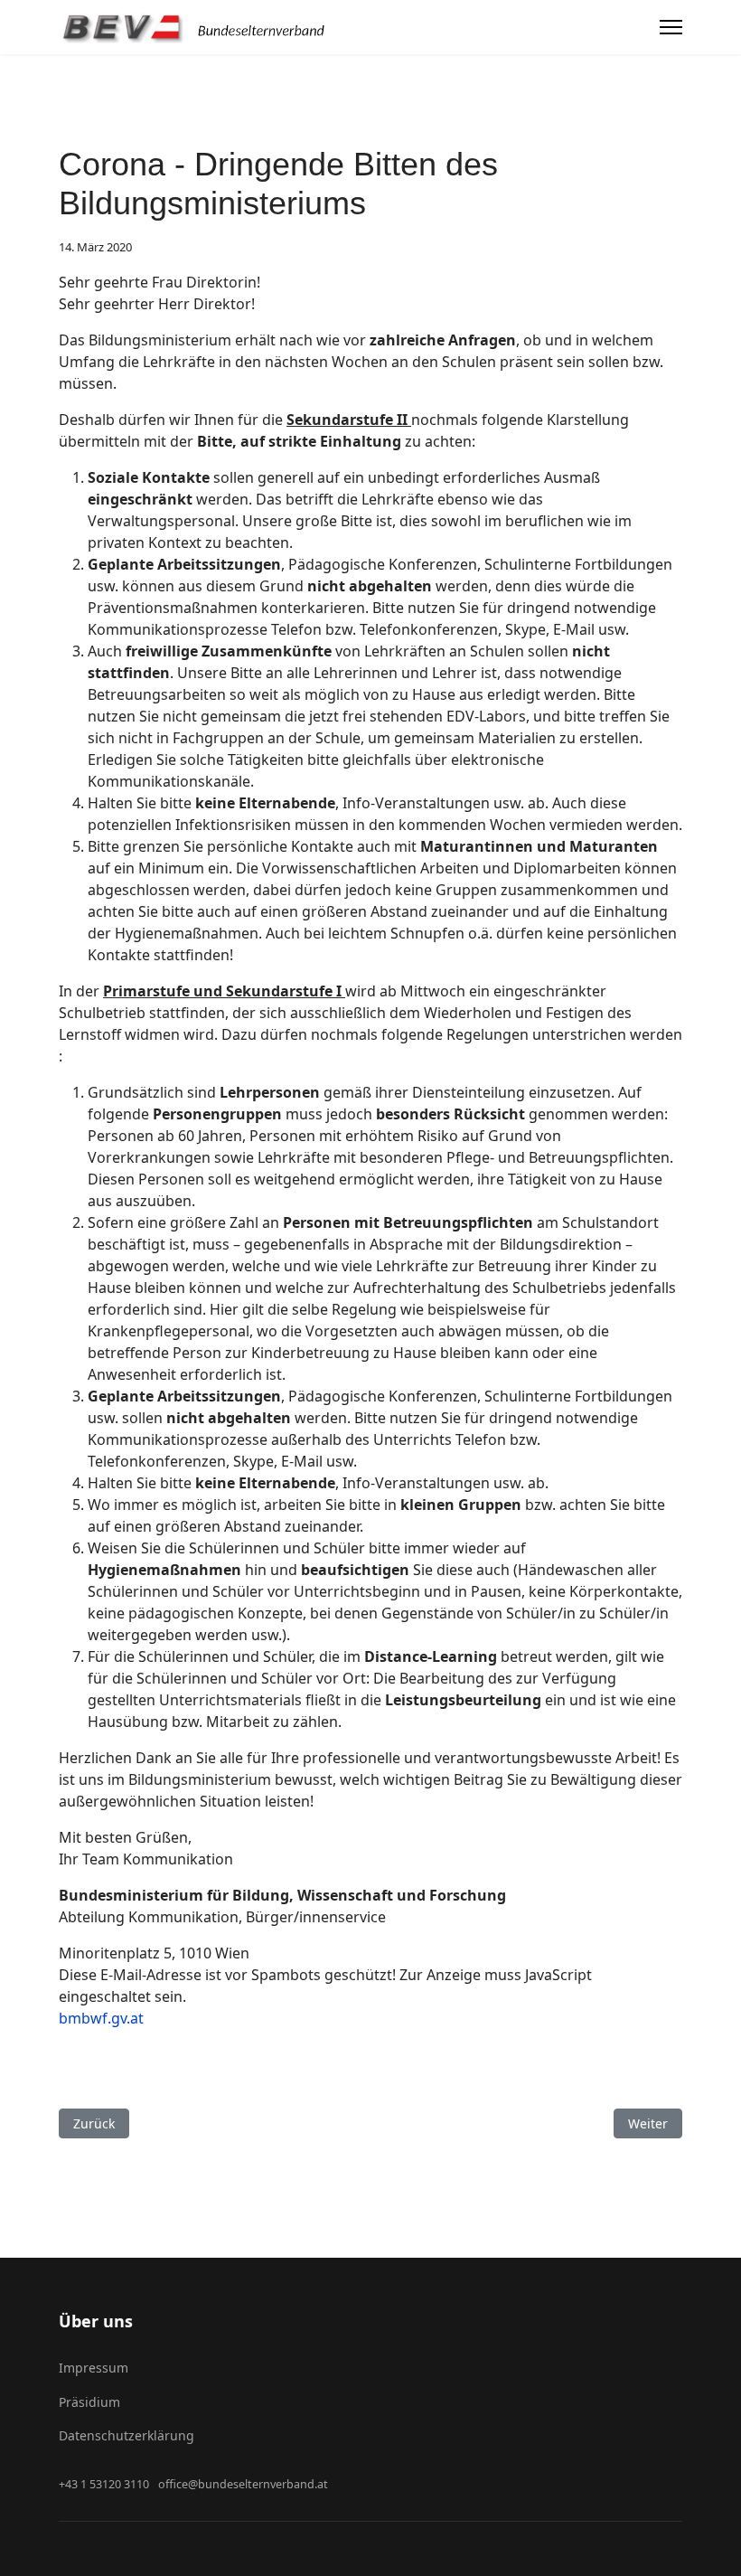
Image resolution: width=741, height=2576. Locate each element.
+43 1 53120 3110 (104, 2484)
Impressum (94, 2368)
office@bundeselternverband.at (243, 2484)
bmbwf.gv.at (101, 2018)
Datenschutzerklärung (127, 2435)
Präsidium (89, 2402)
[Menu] (671, 27)
